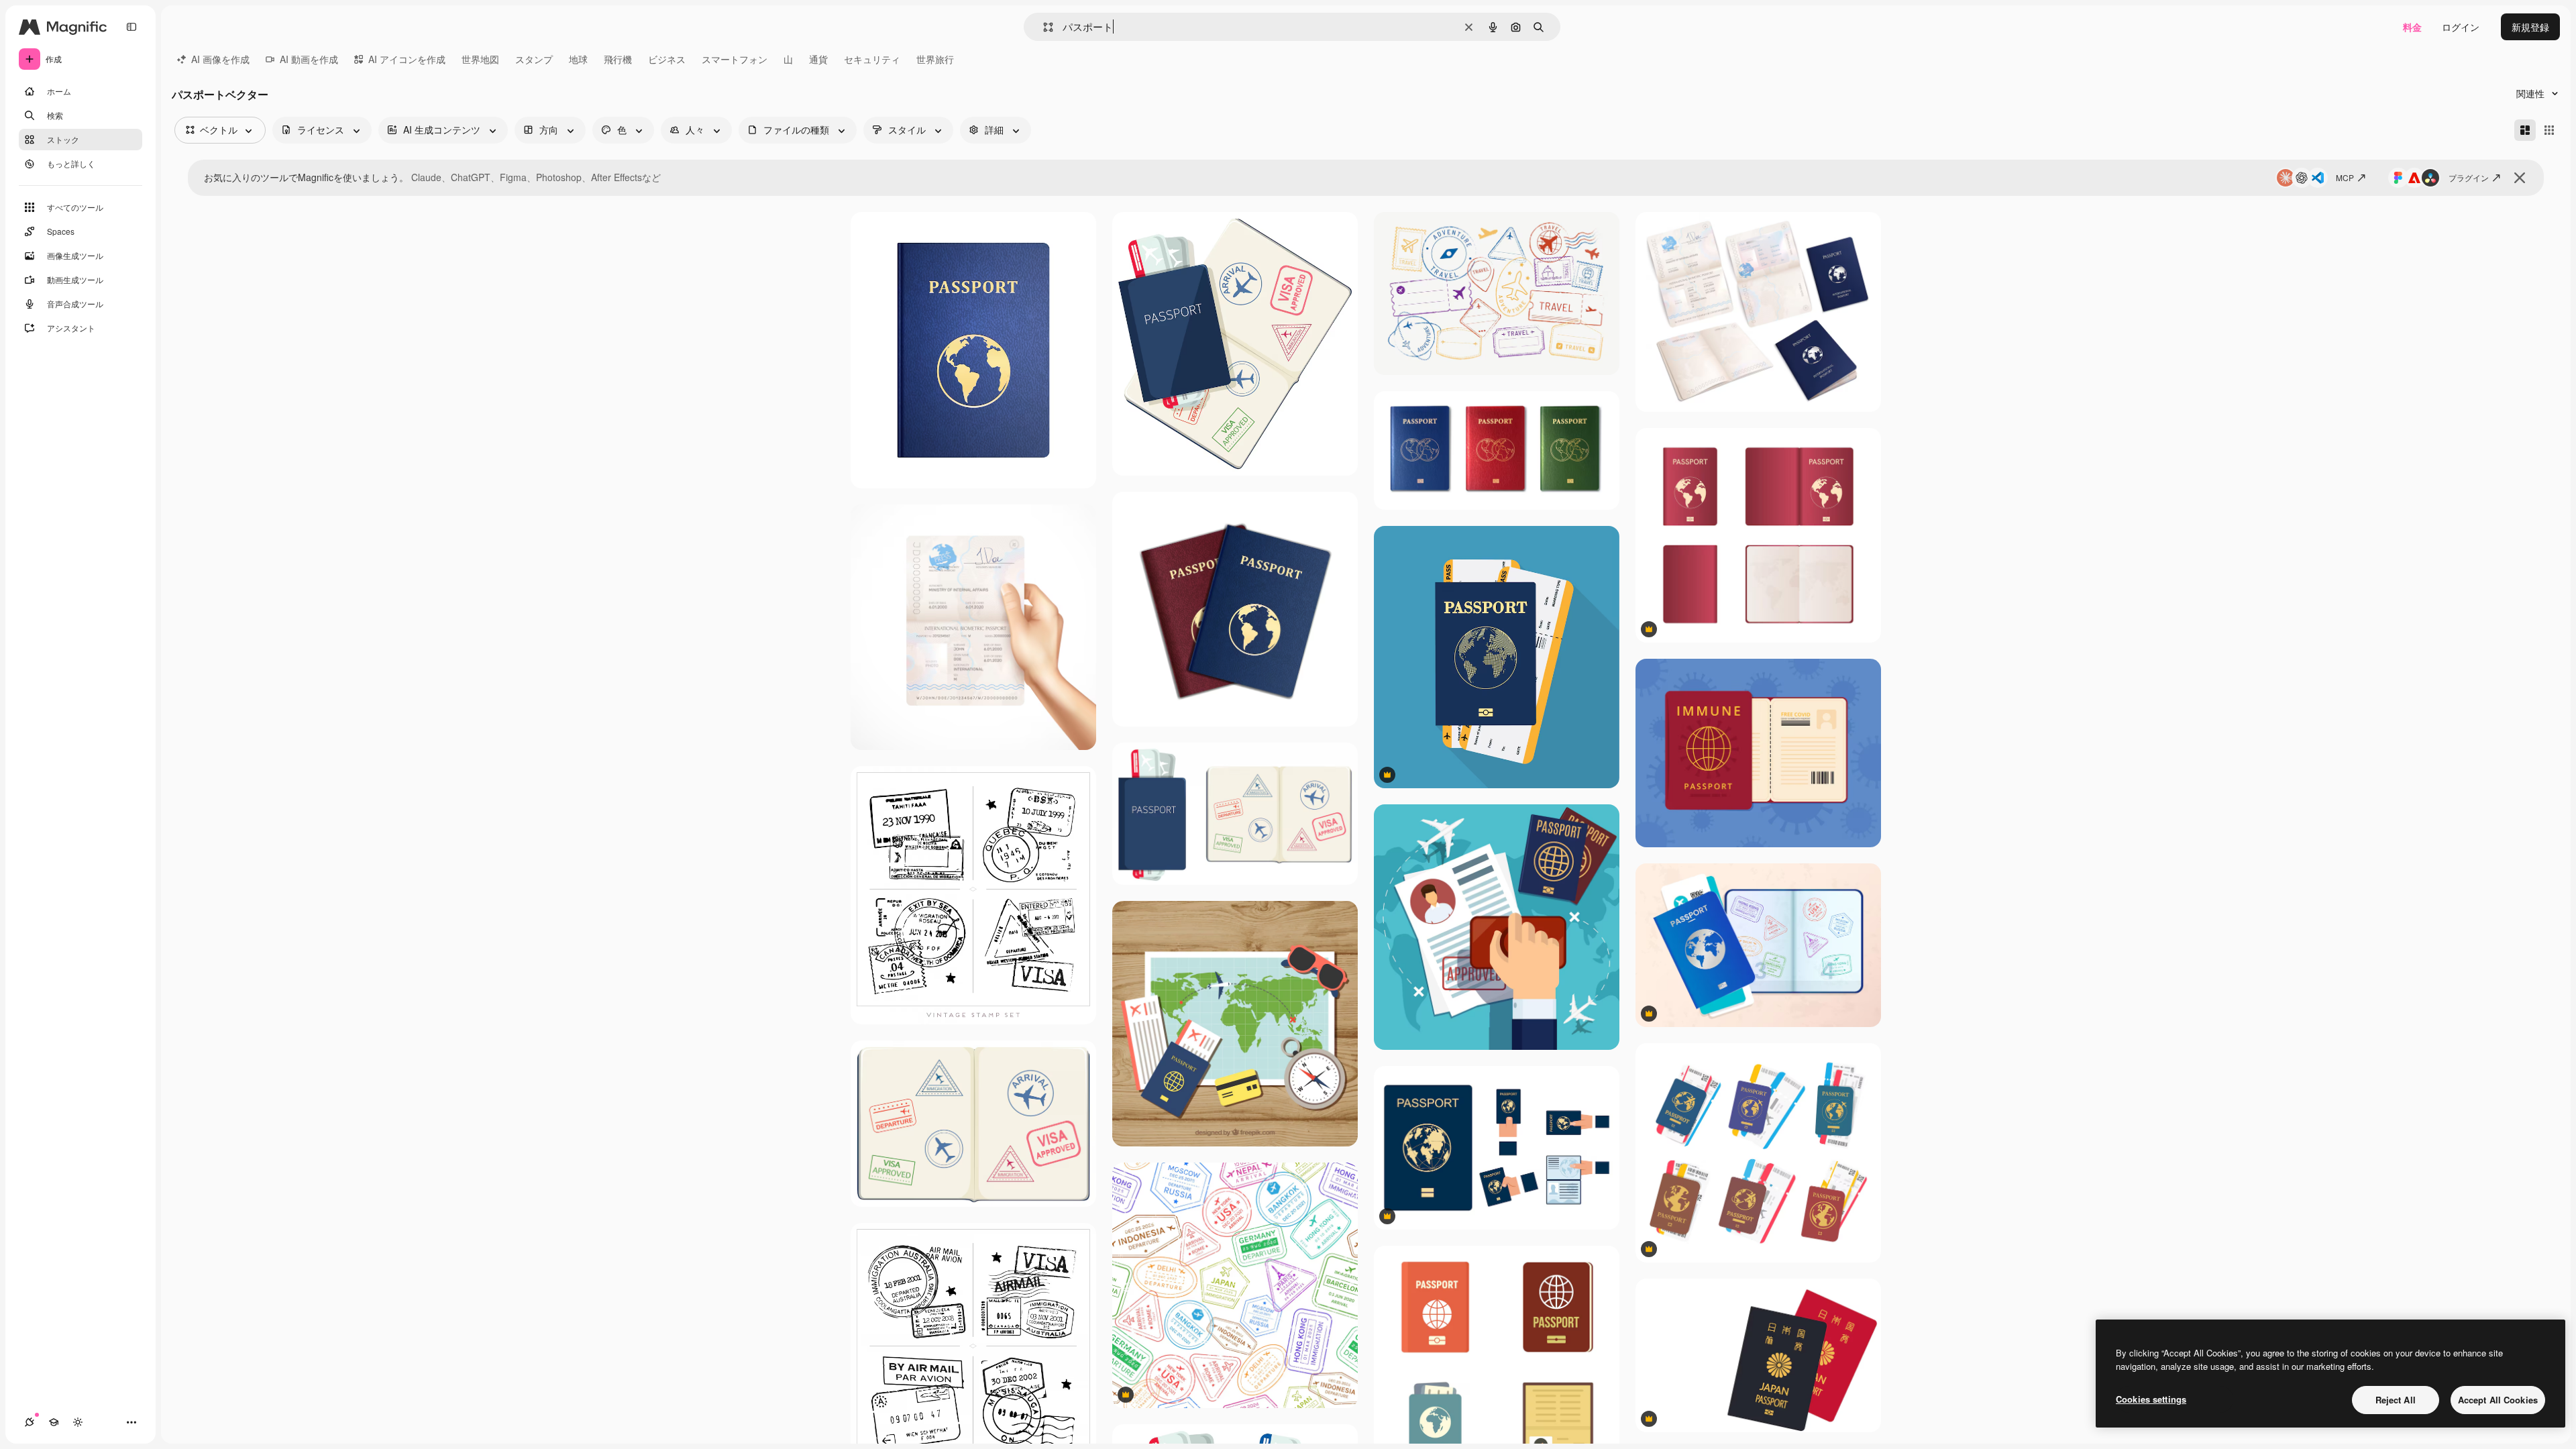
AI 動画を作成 (309, 59)
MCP (2345, 177)
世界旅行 (935, 59)
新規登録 (2530, 27)
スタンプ (534, 59)
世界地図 (480, 59)
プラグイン (2469, 177)
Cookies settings (2151, 1399)
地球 (578, 59)
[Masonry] (2525, 130)
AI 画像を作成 (220, 59)
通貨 (818, 59)
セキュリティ (872, 59)
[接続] (30, 1422)
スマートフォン (735, 59)
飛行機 (618, 59)
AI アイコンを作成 (407, 59)
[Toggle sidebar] (131, 27)
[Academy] (54, 1422)
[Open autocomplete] (1043, 27)
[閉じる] (2520, 178)
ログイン (2461, 27)
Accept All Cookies (2498, 1400)
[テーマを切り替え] (78, 1422)
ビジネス (667, 59)
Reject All (2396, 1400)
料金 (2412, 27)
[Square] (2549, 130)
